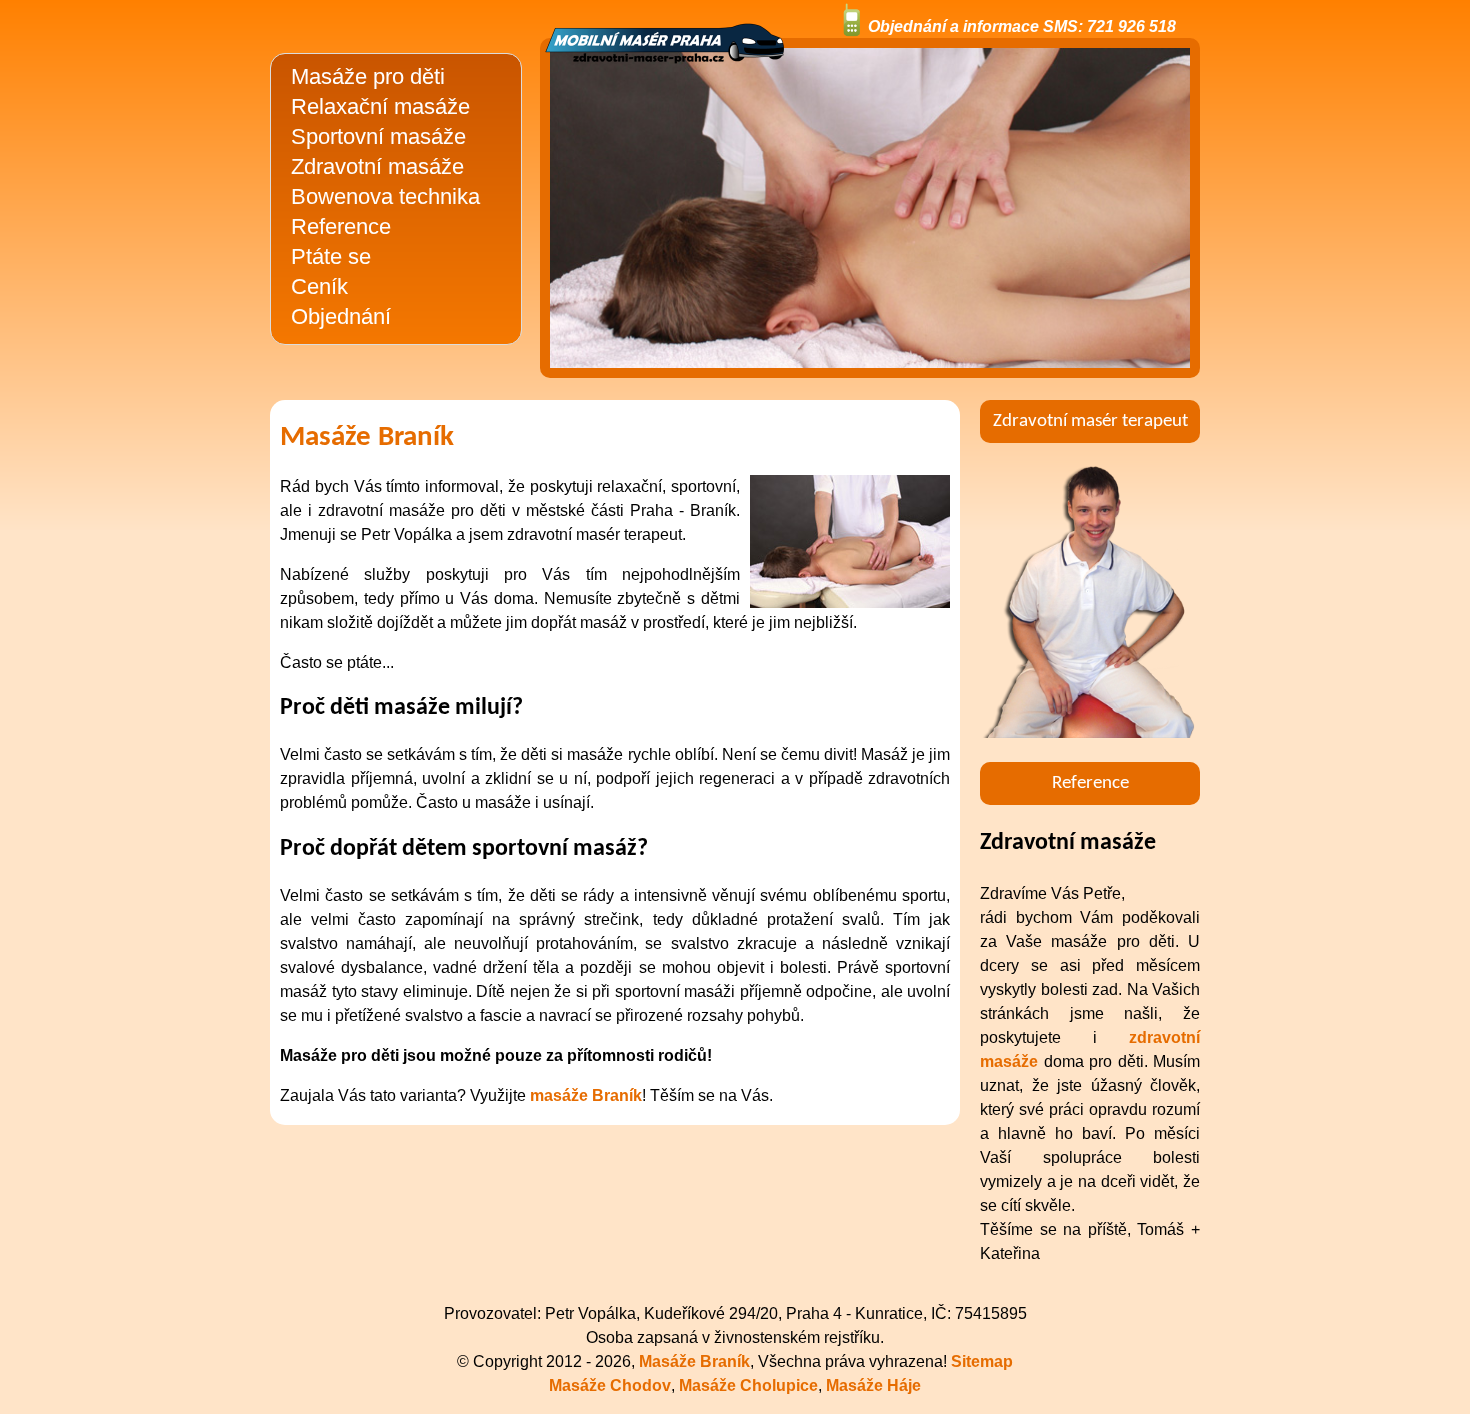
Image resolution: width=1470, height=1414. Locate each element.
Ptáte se (331, 256)
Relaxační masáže (380, 106)
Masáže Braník (694, 1361)
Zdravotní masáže (377, 166)
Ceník (319, 286)
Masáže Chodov (610, 1385)
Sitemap (982, 1361)
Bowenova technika (385, 196)
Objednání (341, 316)
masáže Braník (586, 1095)
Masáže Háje (873, 1385)
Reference (341, 226)
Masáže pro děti (368, 76)
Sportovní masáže (378, 136)
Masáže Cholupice (748, 1385)
